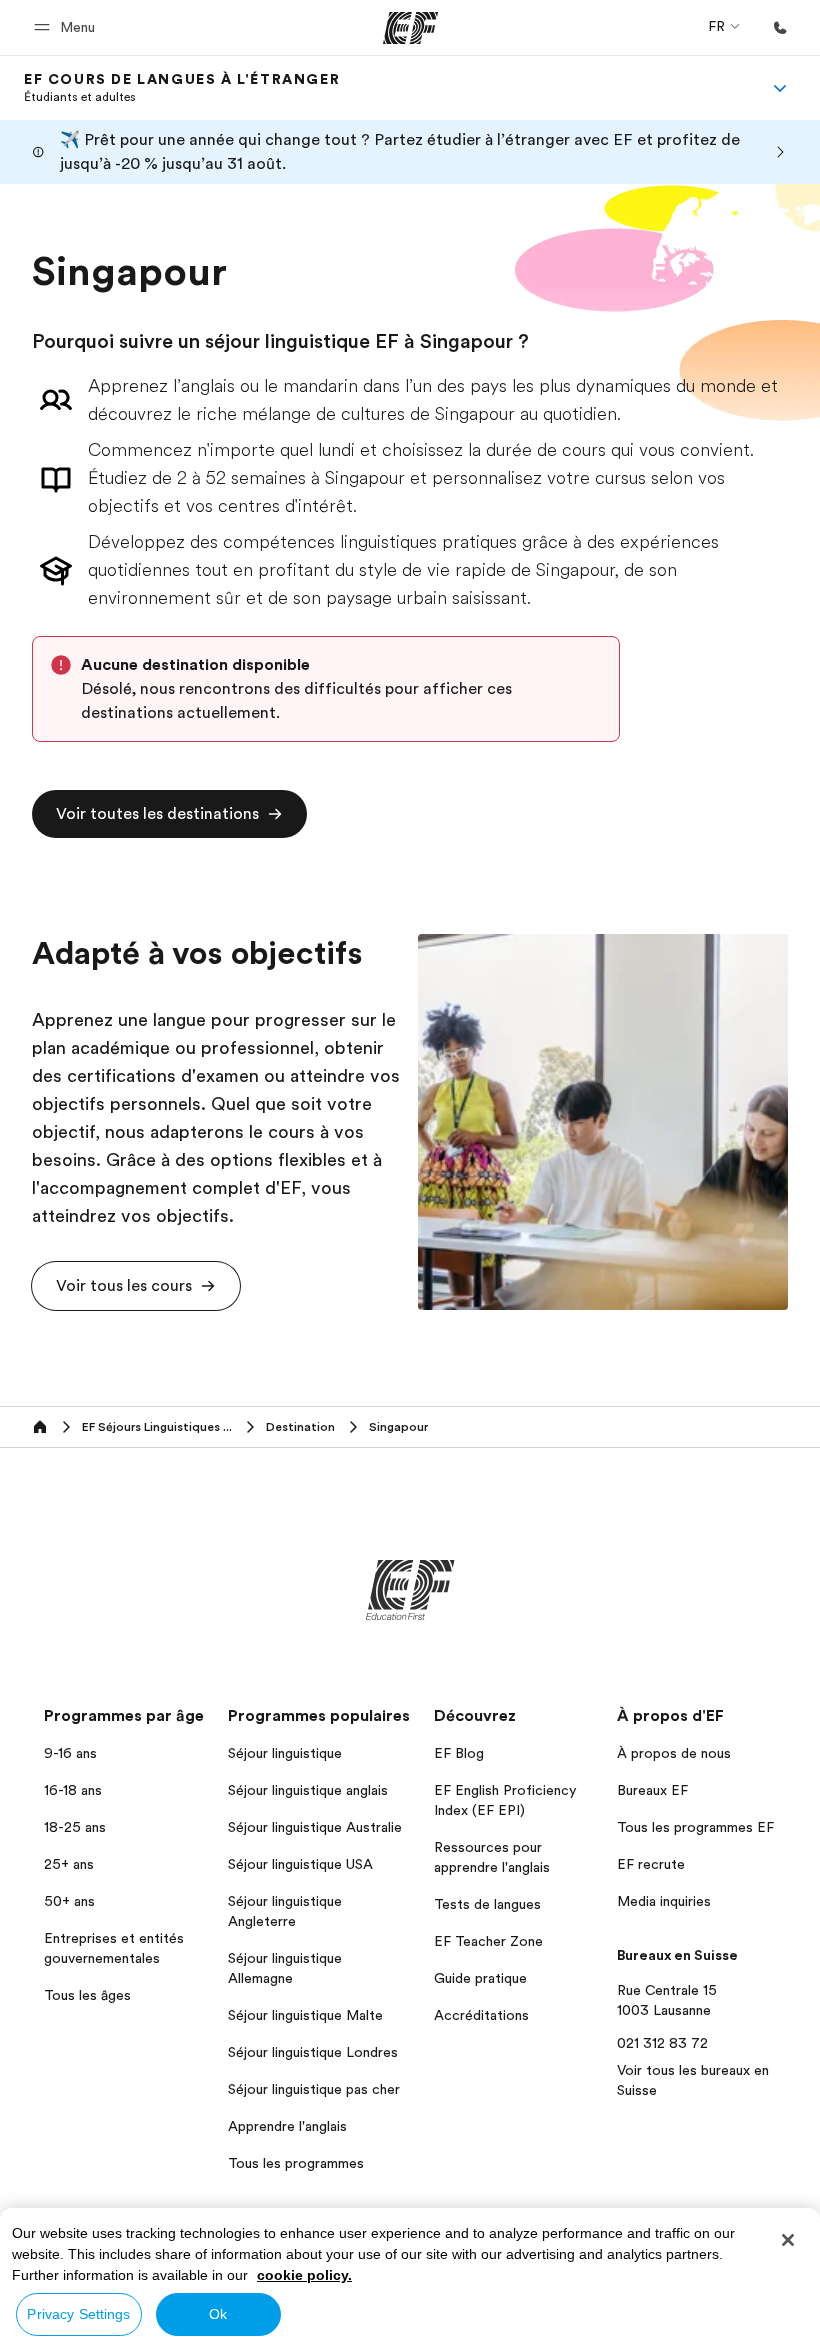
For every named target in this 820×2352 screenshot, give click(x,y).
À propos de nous (674, 1753)
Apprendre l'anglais (287, 2126)
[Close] (788, 2240)
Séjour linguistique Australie (315, 1827)
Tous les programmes (296, 2163)
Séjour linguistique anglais (308, 1790)
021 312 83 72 (662, 2043)
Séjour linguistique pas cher (314, 2089)
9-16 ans (70, 1753)
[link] (182, 88)
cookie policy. (304, 2275)
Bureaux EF (652, 1790)
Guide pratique (480, 1978)
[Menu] (780, 88)
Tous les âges (87, 1995)
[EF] (410, 28)
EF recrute (651, 1864)
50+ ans (69, 1901)
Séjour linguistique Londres (313, 2052)
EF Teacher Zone (488, 1941)
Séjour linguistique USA (300, 1864)
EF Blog (459, 1753)
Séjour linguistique (285, 1753)
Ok (218, 2314)
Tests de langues (487, 1904)
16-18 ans (73, 1790)
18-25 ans (75, 1827)
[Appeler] (780, 28)
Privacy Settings (78, 2314)
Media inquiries (664, 1901)
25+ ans (69, 1864)
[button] (67, 27)
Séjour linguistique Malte (305, 2015)
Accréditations (481, 2015)
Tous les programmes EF (695, 1827)
